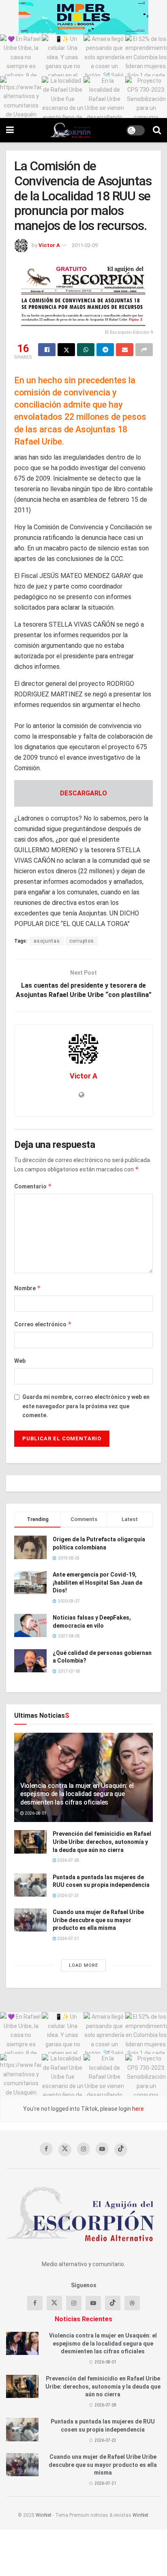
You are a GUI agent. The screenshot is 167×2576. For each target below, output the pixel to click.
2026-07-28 (68, 1860)
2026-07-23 (68, 1896)
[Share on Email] (125, 350)
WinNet (44, 2515)
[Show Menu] (10, 130)
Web (20, 1361)
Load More (83, 1965)
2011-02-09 (85, 245)
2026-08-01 (35, 1813)
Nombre (28, 1288)
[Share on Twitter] (66, 350)
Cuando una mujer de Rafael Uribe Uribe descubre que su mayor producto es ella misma (98, 1920)
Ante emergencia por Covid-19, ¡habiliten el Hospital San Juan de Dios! (97, 1582)
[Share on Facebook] (47, 350)
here (137, 2109)
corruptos (82, 941)
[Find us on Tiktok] (113, 2303)
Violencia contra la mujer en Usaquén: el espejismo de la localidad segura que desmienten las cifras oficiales (77, 1794)
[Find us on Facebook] (46, 2149)
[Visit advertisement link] (83, 17)
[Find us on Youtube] (102, 2149)
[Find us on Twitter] (65, 2150)
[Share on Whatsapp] (86, 350)
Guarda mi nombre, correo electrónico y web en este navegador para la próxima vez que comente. (86, 1406)
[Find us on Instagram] (83, 2149)
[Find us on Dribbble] (132, 2303)
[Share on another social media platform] (144, 350)
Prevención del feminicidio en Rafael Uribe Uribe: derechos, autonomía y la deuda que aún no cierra (102, 1842)
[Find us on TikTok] (121, 2150)
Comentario (33, 1186)
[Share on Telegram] (105, 350)
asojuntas (47, 941)
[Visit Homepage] (70, 130)
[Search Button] (157, 130)
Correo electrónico (43, 1324)
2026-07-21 (68, 1939)
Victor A (49, 245)
